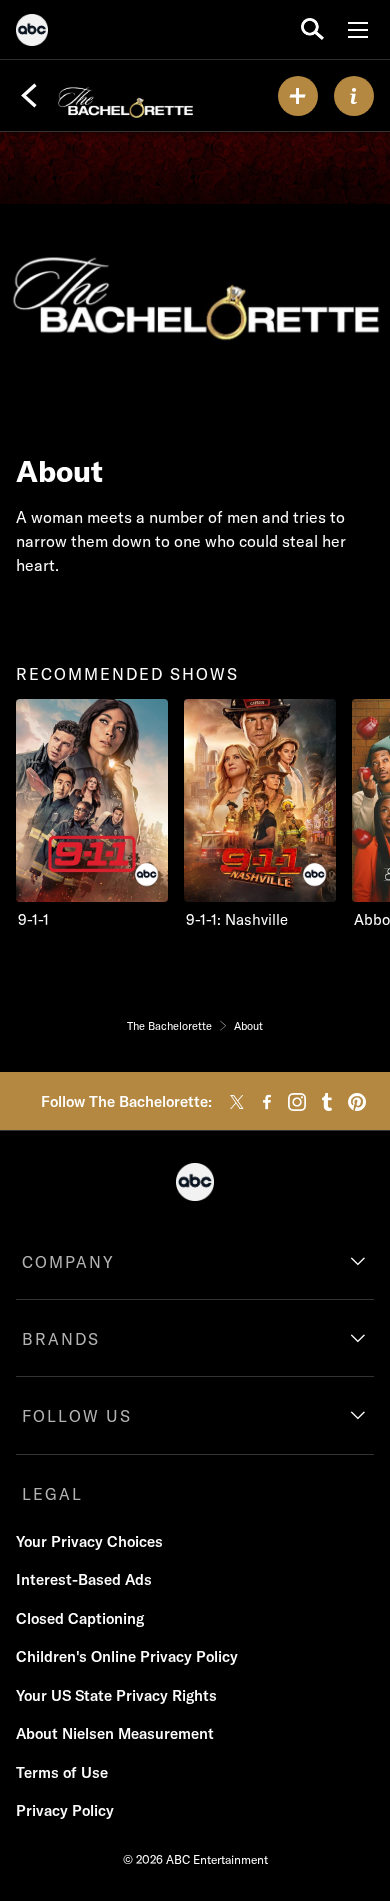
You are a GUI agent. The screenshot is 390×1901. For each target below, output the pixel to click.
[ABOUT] (354, 96)
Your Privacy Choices (89, 1541)
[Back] (29, 96)
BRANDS (61, 1339)
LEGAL (52, 1494)
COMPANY (68, 1262)
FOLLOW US (77, 1416)
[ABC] (32, 33)
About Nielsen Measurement (115, 1733)
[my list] (298, 96)
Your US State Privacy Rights (116, 1695)
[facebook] (267, 1102)
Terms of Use (62, 1772)
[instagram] (297, 1102)
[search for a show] (312, 29)
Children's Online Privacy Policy (127, 1656)
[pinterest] (357, 1102)
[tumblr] (327, 1102)
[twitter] (237, 1102)
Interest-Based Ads (84, 1579)
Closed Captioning (80, 1618)
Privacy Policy (65, 1810)
